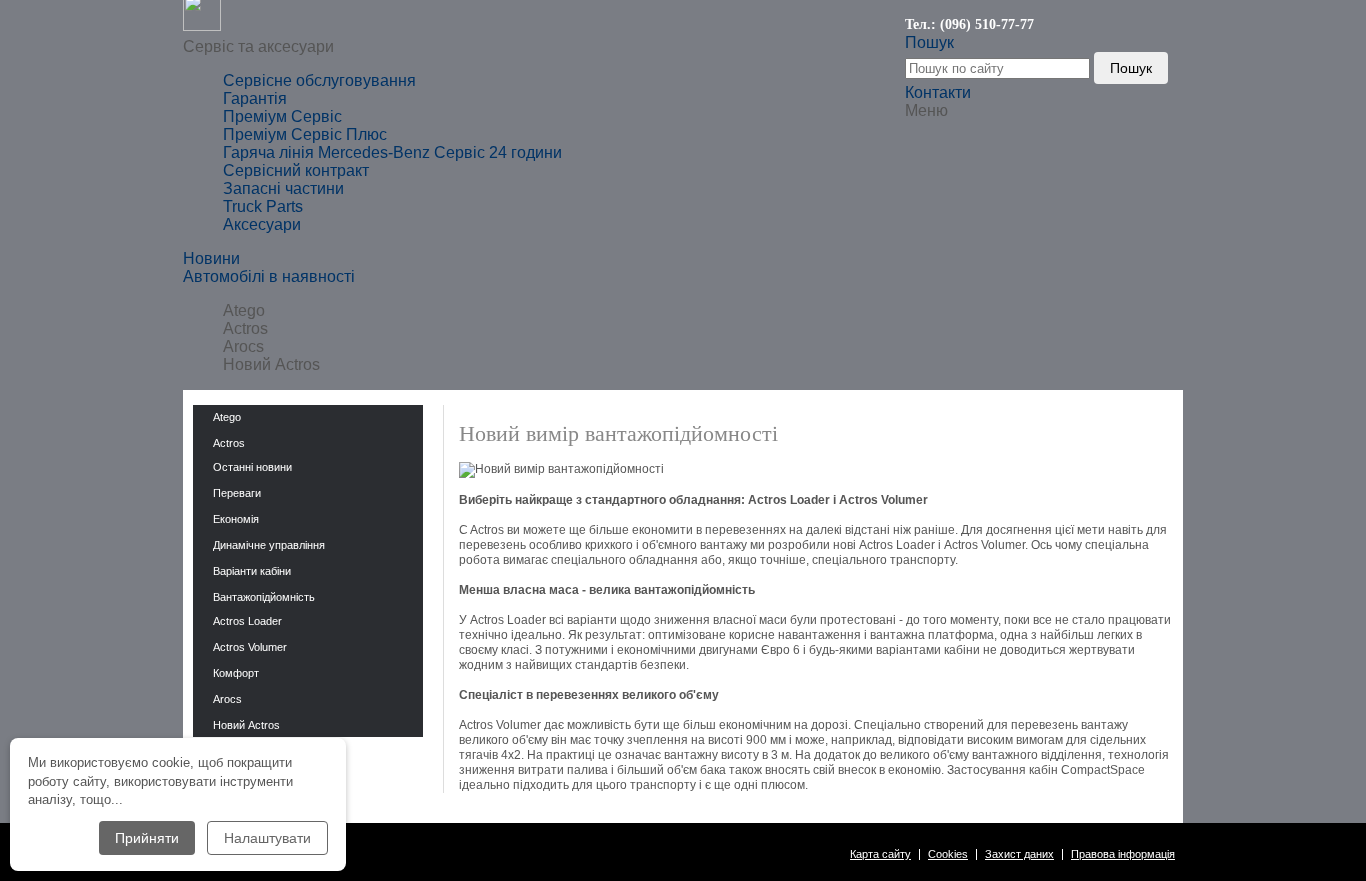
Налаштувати (267, 838)
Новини (211, 258)
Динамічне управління (269, 545)
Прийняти (147, 838)
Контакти (938, 92)
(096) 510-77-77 (987, 24)
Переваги (237, 493)
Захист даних (1019, 854)
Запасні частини (283, 188)
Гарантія (255, 98)
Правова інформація (1123, 854)
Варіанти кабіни (252, 571)
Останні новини (252, 467)
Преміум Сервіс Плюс (305, 134)
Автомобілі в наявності (269, 276)
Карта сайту (880, 854)
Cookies (948, 854)
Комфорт (236, 673)
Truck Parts (263, 206)
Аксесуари (262, 224)
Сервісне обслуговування (319, 80)
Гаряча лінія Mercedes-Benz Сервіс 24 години (392, 152)
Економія (236, 519)
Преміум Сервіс (282, 116)
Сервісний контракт (296, 170)
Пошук (1131, 68)
